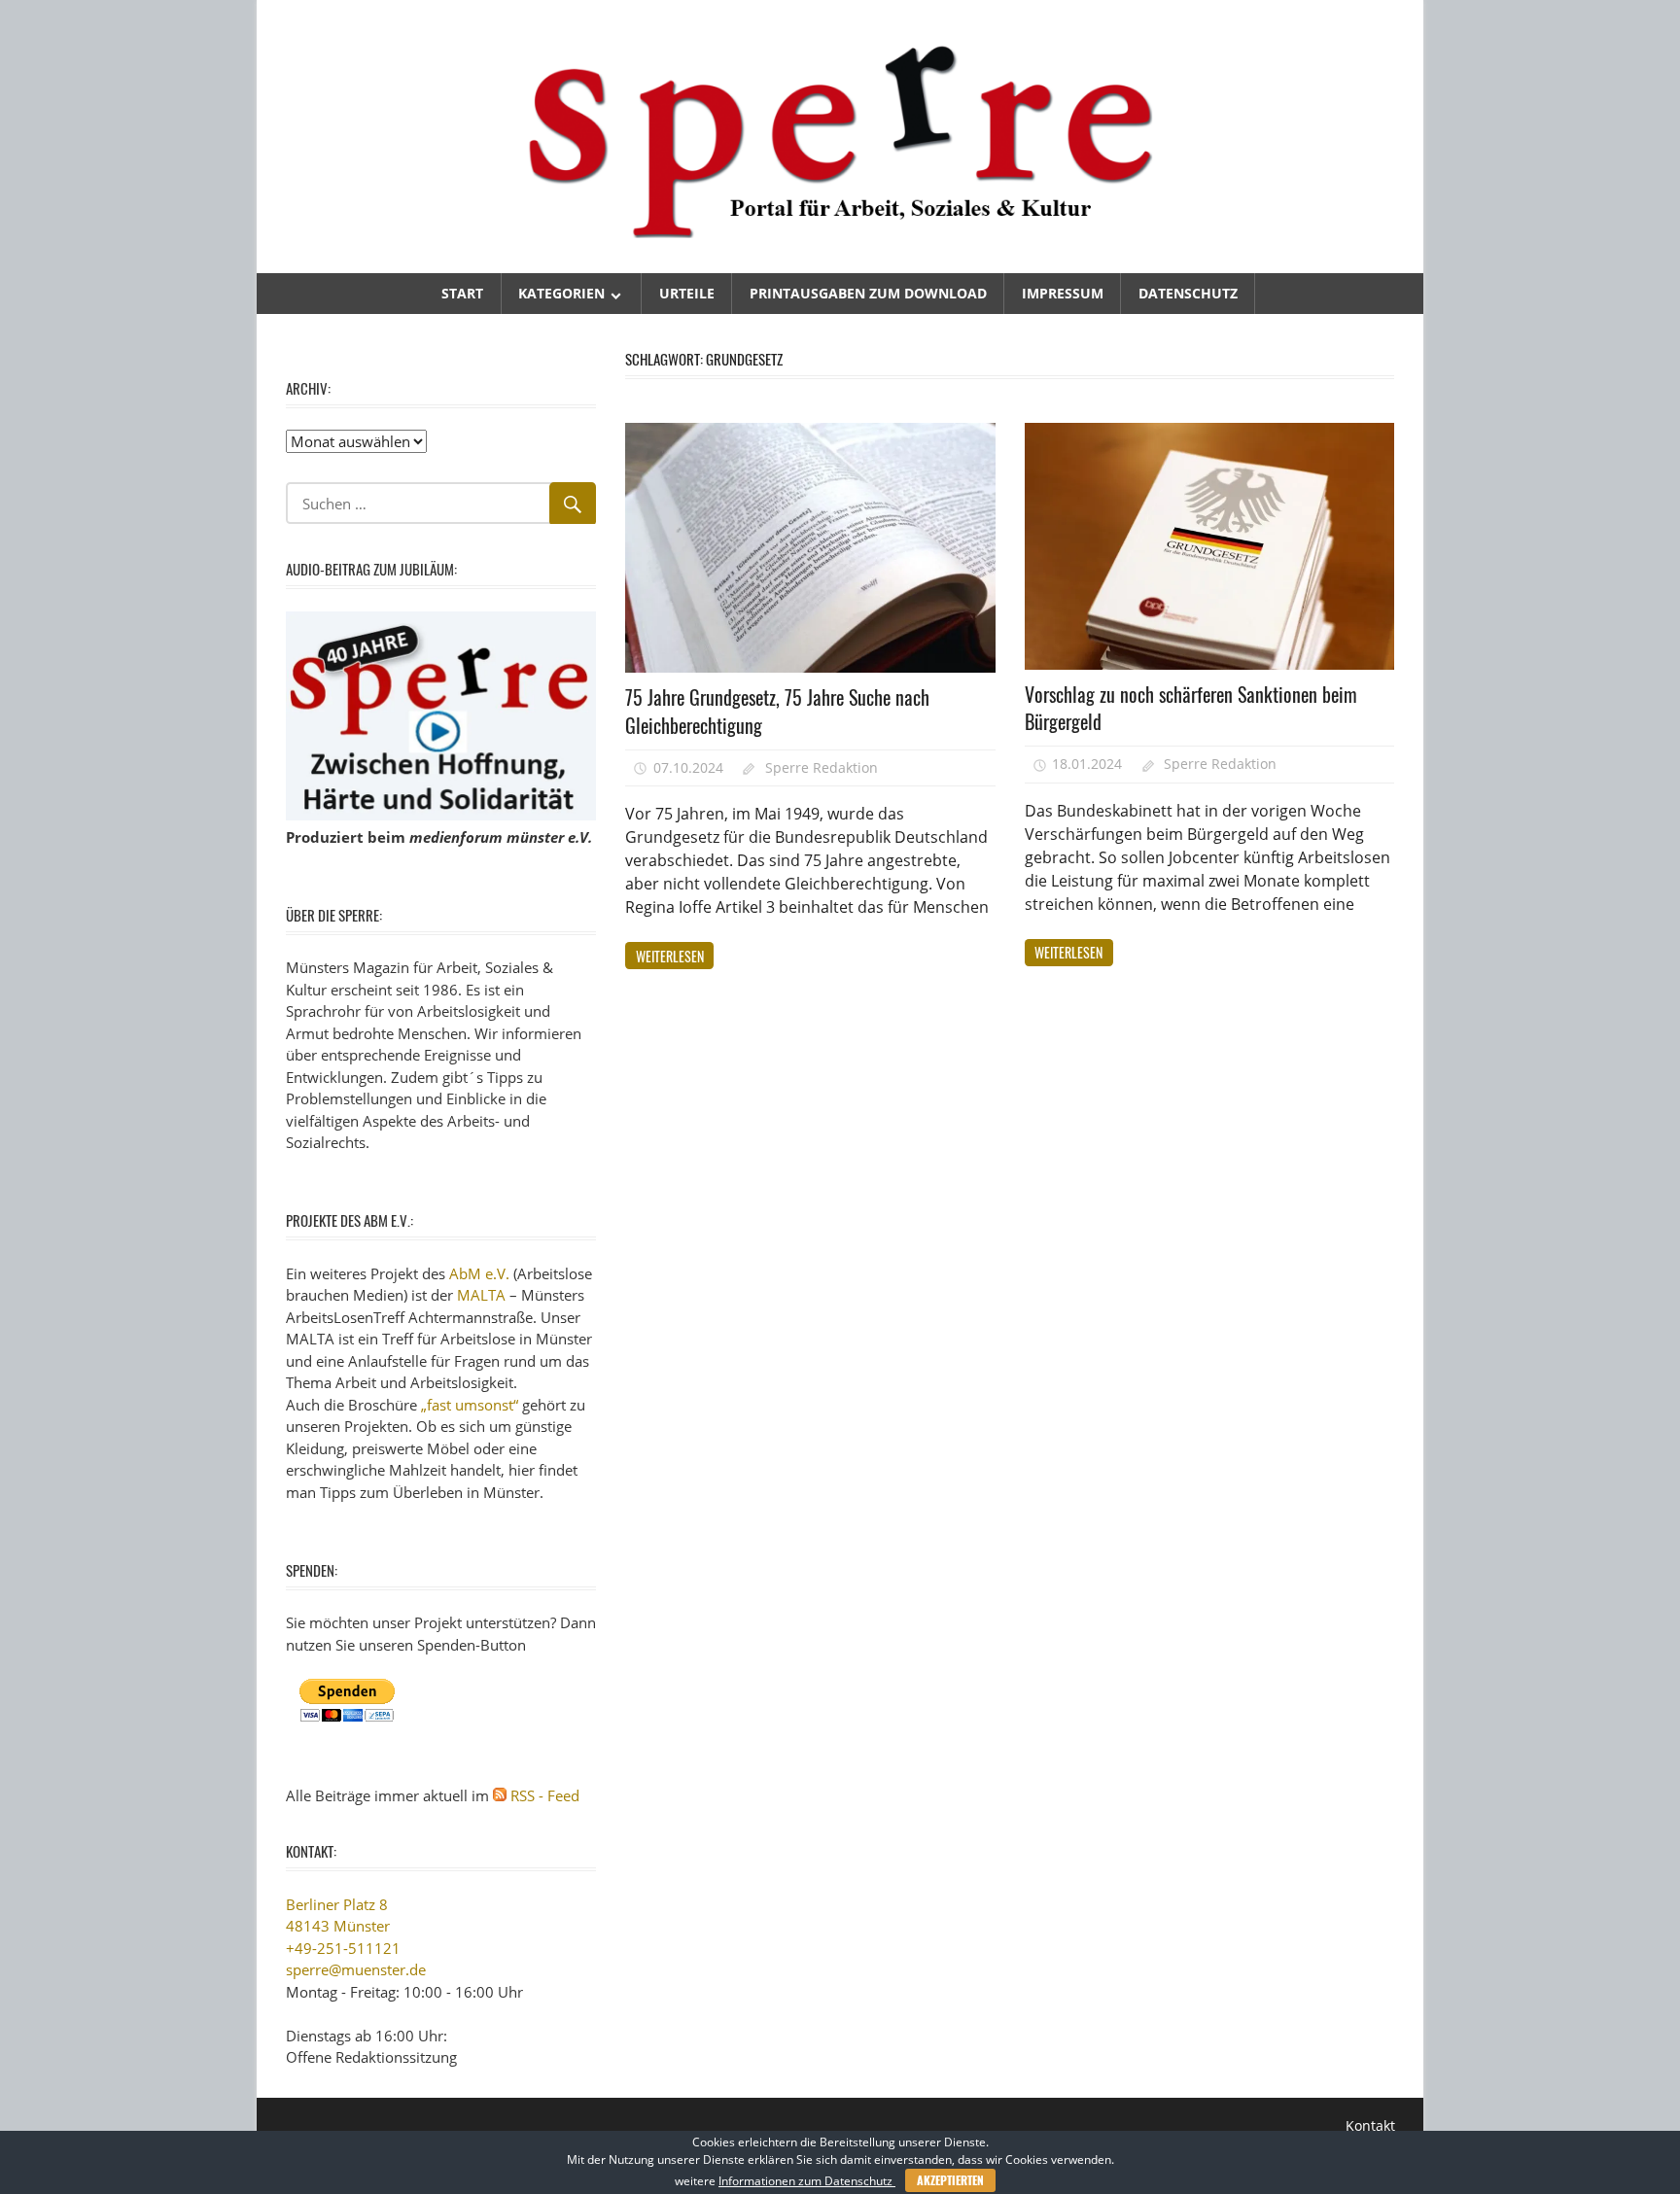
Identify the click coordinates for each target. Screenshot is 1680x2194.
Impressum (1063, 293)
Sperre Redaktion (822, 767)
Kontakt (1370, 2125)
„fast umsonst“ (470, 1405)
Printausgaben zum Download (868, 293)
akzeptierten (950, 2180)
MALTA (481, 1295)
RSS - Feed (545, 1795)
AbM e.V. (479, 1273)
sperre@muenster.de (356, 1969)
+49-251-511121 (343, 1948)
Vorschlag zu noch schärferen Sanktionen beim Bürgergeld (1191, 708)
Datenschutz (1188, 293)
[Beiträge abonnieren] (500, 1795)
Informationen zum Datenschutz (807, 2181)
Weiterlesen (670, 956)
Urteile (687, 293)
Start (462, 293)
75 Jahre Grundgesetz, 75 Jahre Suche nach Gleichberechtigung (777, 711)
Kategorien (561, 293)
